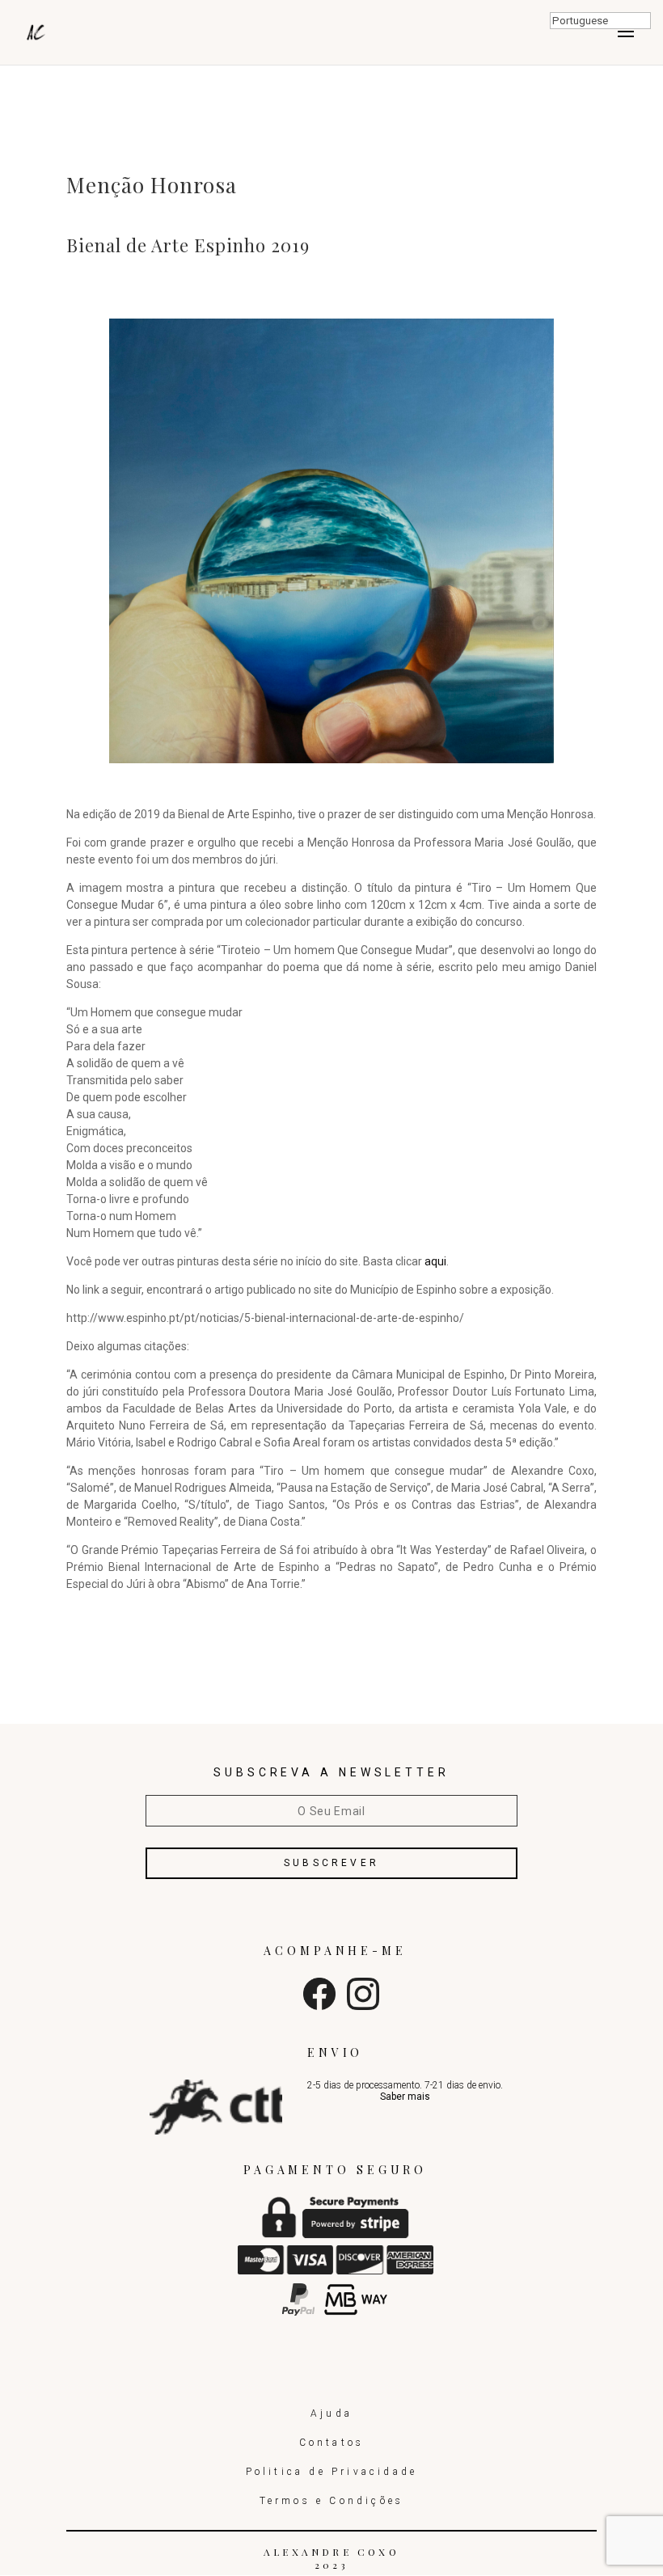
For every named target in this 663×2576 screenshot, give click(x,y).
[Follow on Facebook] (319, 2006)
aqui (435, 1261)
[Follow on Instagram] (363, 2006)
